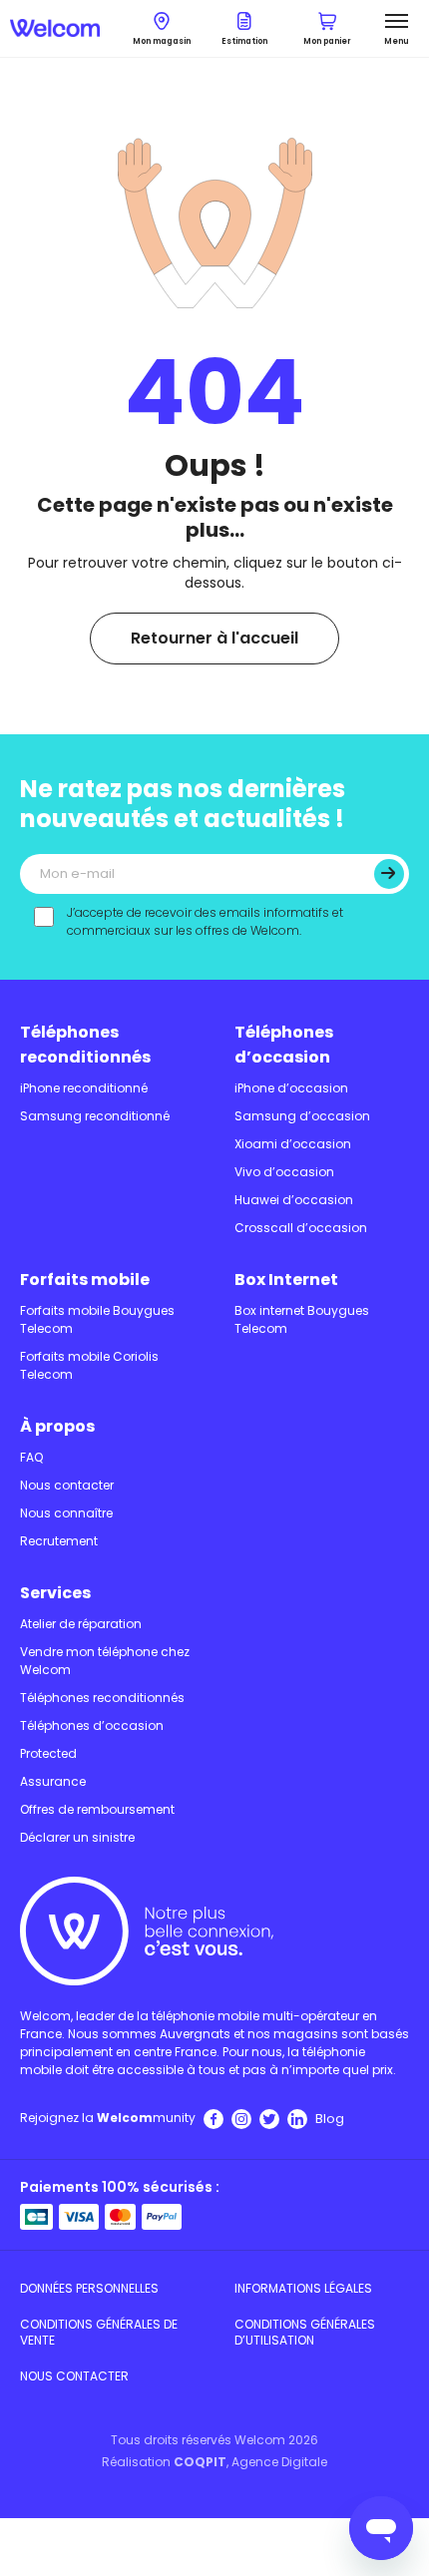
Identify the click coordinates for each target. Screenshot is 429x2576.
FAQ (31, 1457)
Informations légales (303, 2288)
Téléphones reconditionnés (85, 1045)
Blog (330, 2119)
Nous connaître (66, 1513)
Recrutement (59, 1541)
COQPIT (200, 2462)
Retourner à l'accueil (214, 638)
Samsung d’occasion (302, 1116)
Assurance (53, 1781)
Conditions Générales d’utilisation (305, 2332)
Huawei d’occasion (294, 1200)
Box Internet (286, 1280)
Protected (48, 1753)
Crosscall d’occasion (301, 1228)
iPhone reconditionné (84, 1088)
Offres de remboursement (97, 1809)
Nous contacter (67, 1485)
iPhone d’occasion (291, 1088)
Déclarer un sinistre (77, 1837)
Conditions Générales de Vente (99, 2332)
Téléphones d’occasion (284, 1045)
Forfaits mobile (85, 1280)
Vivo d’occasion (284, 1172)
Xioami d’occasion (293, 1144)
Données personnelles (89, 2288)
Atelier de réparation (81, 1624)
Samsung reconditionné (95, 1116)
